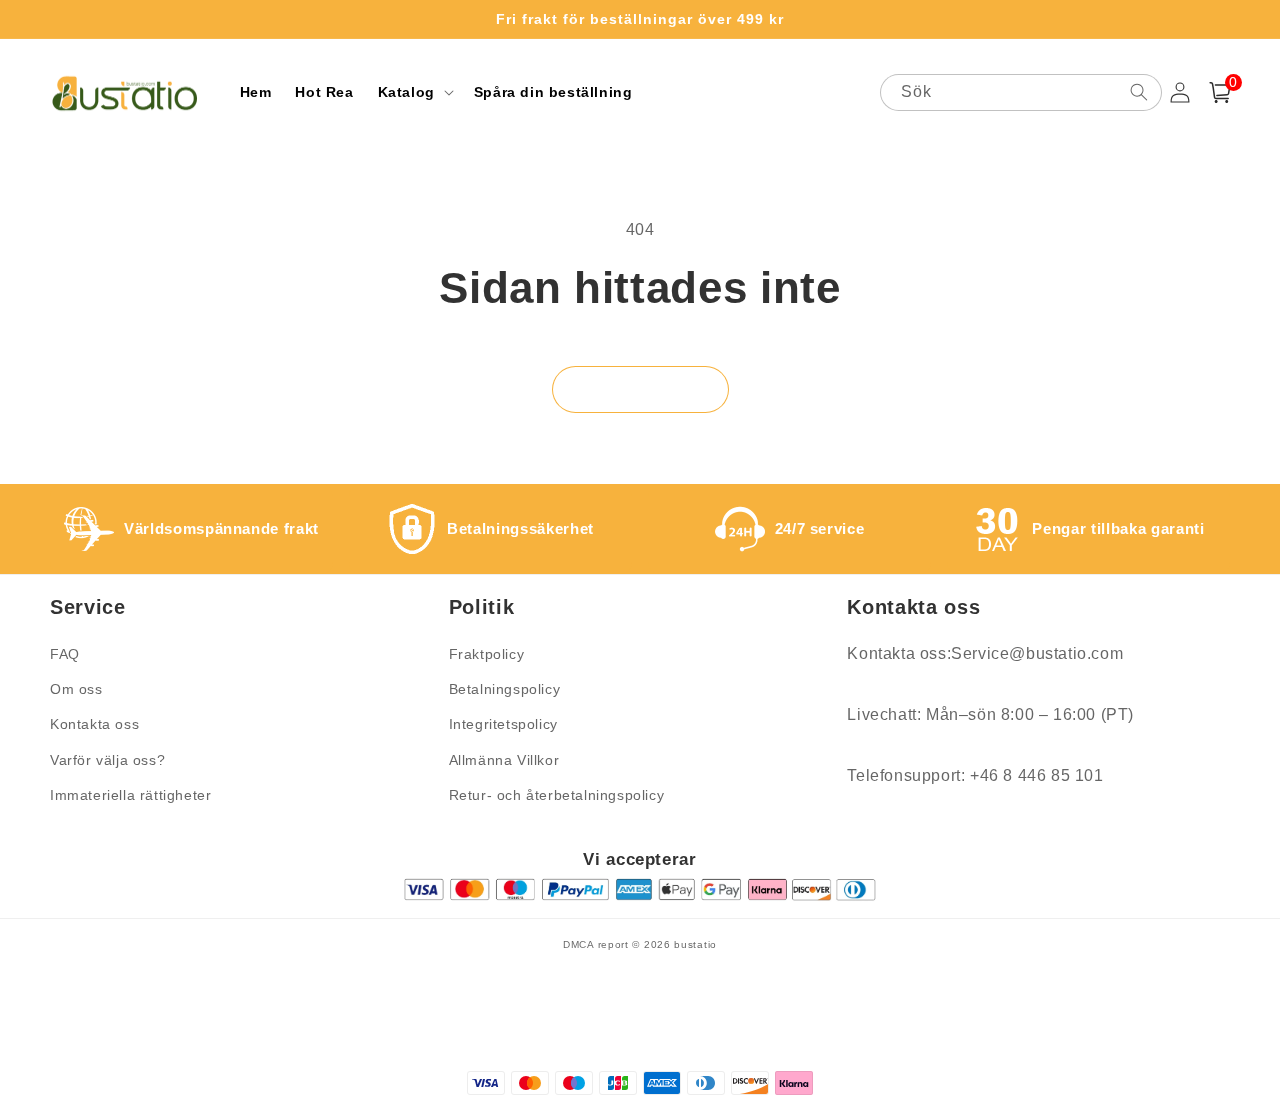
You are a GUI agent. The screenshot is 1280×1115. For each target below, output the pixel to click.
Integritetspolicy (503, 724)
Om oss (76, 689)
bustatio (695, 944)
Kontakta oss (94, 724)
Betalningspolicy (505, 689)
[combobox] (1021, 92)
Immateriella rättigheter (130, 795)
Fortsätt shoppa (640, 389)
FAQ (65, 654)
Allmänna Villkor (504, 760)
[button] (414, 92)
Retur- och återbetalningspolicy (557, 795)
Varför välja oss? (107, 760)
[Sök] (1139, 92)
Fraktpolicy (487, 654)
